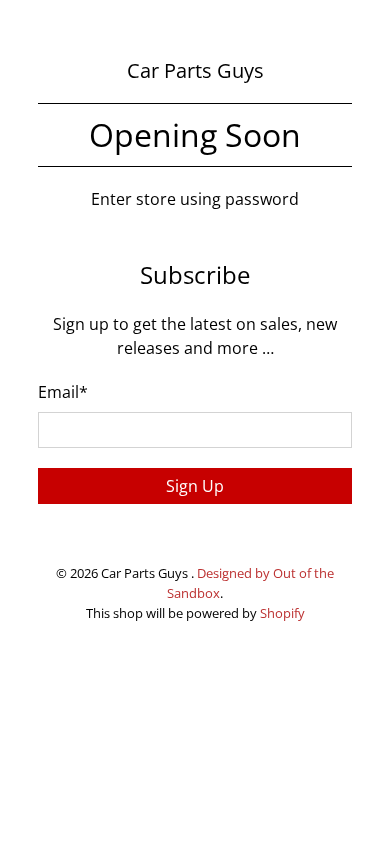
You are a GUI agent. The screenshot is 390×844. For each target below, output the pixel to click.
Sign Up (195, 486)
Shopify (282, 613)
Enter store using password (195, 199)
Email (63, 392)
